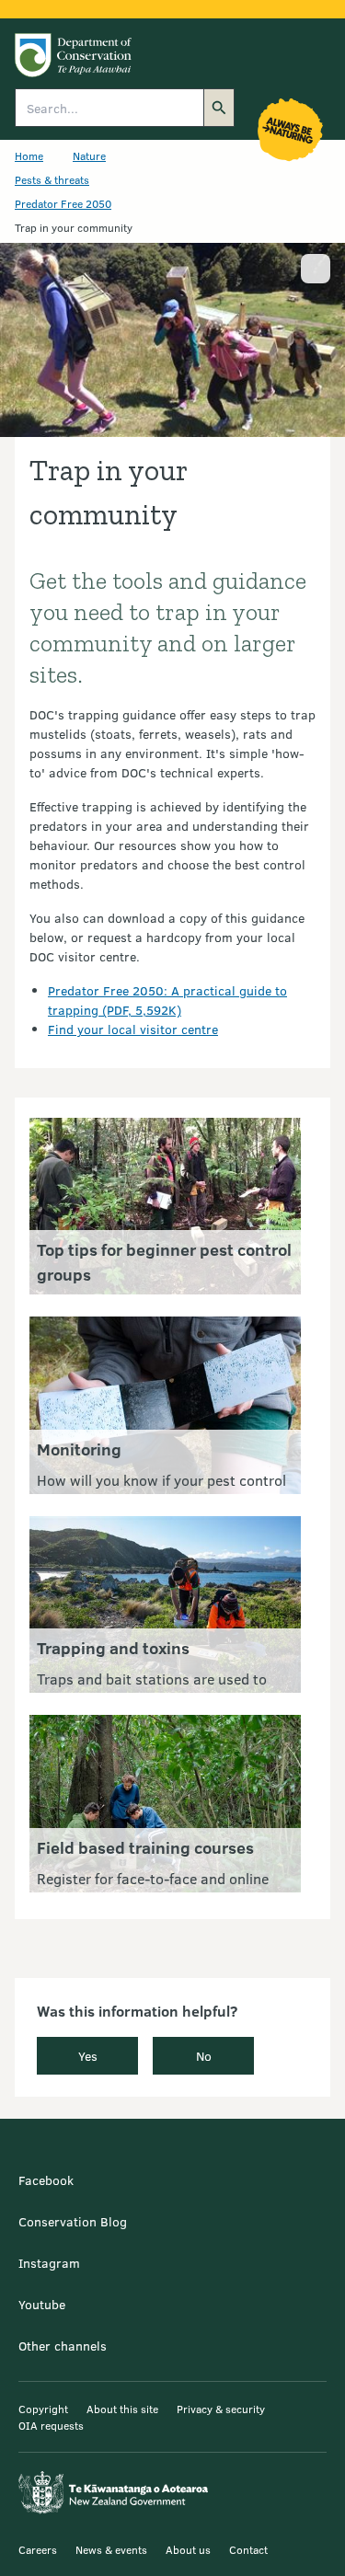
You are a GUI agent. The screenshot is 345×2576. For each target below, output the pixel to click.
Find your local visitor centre (133, 1029)
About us (188, 2549)
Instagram (49, 2263)
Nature (89, 155)
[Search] (219, 108)
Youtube (42, 2304)
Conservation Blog (73, 2221)
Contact (248, 2549)
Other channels (63, 2346)
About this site (122, 2409)
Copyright (43, 2409)
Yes (88, 2056)
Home (29, 155)
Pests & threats (52, 179)
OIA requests (51, 2425)
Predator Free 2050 (63, 203)
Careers (38, 2549)
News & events (111, 2549)
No (204, 2056)
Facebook (46, 2180)
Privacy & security (221, 2409)
